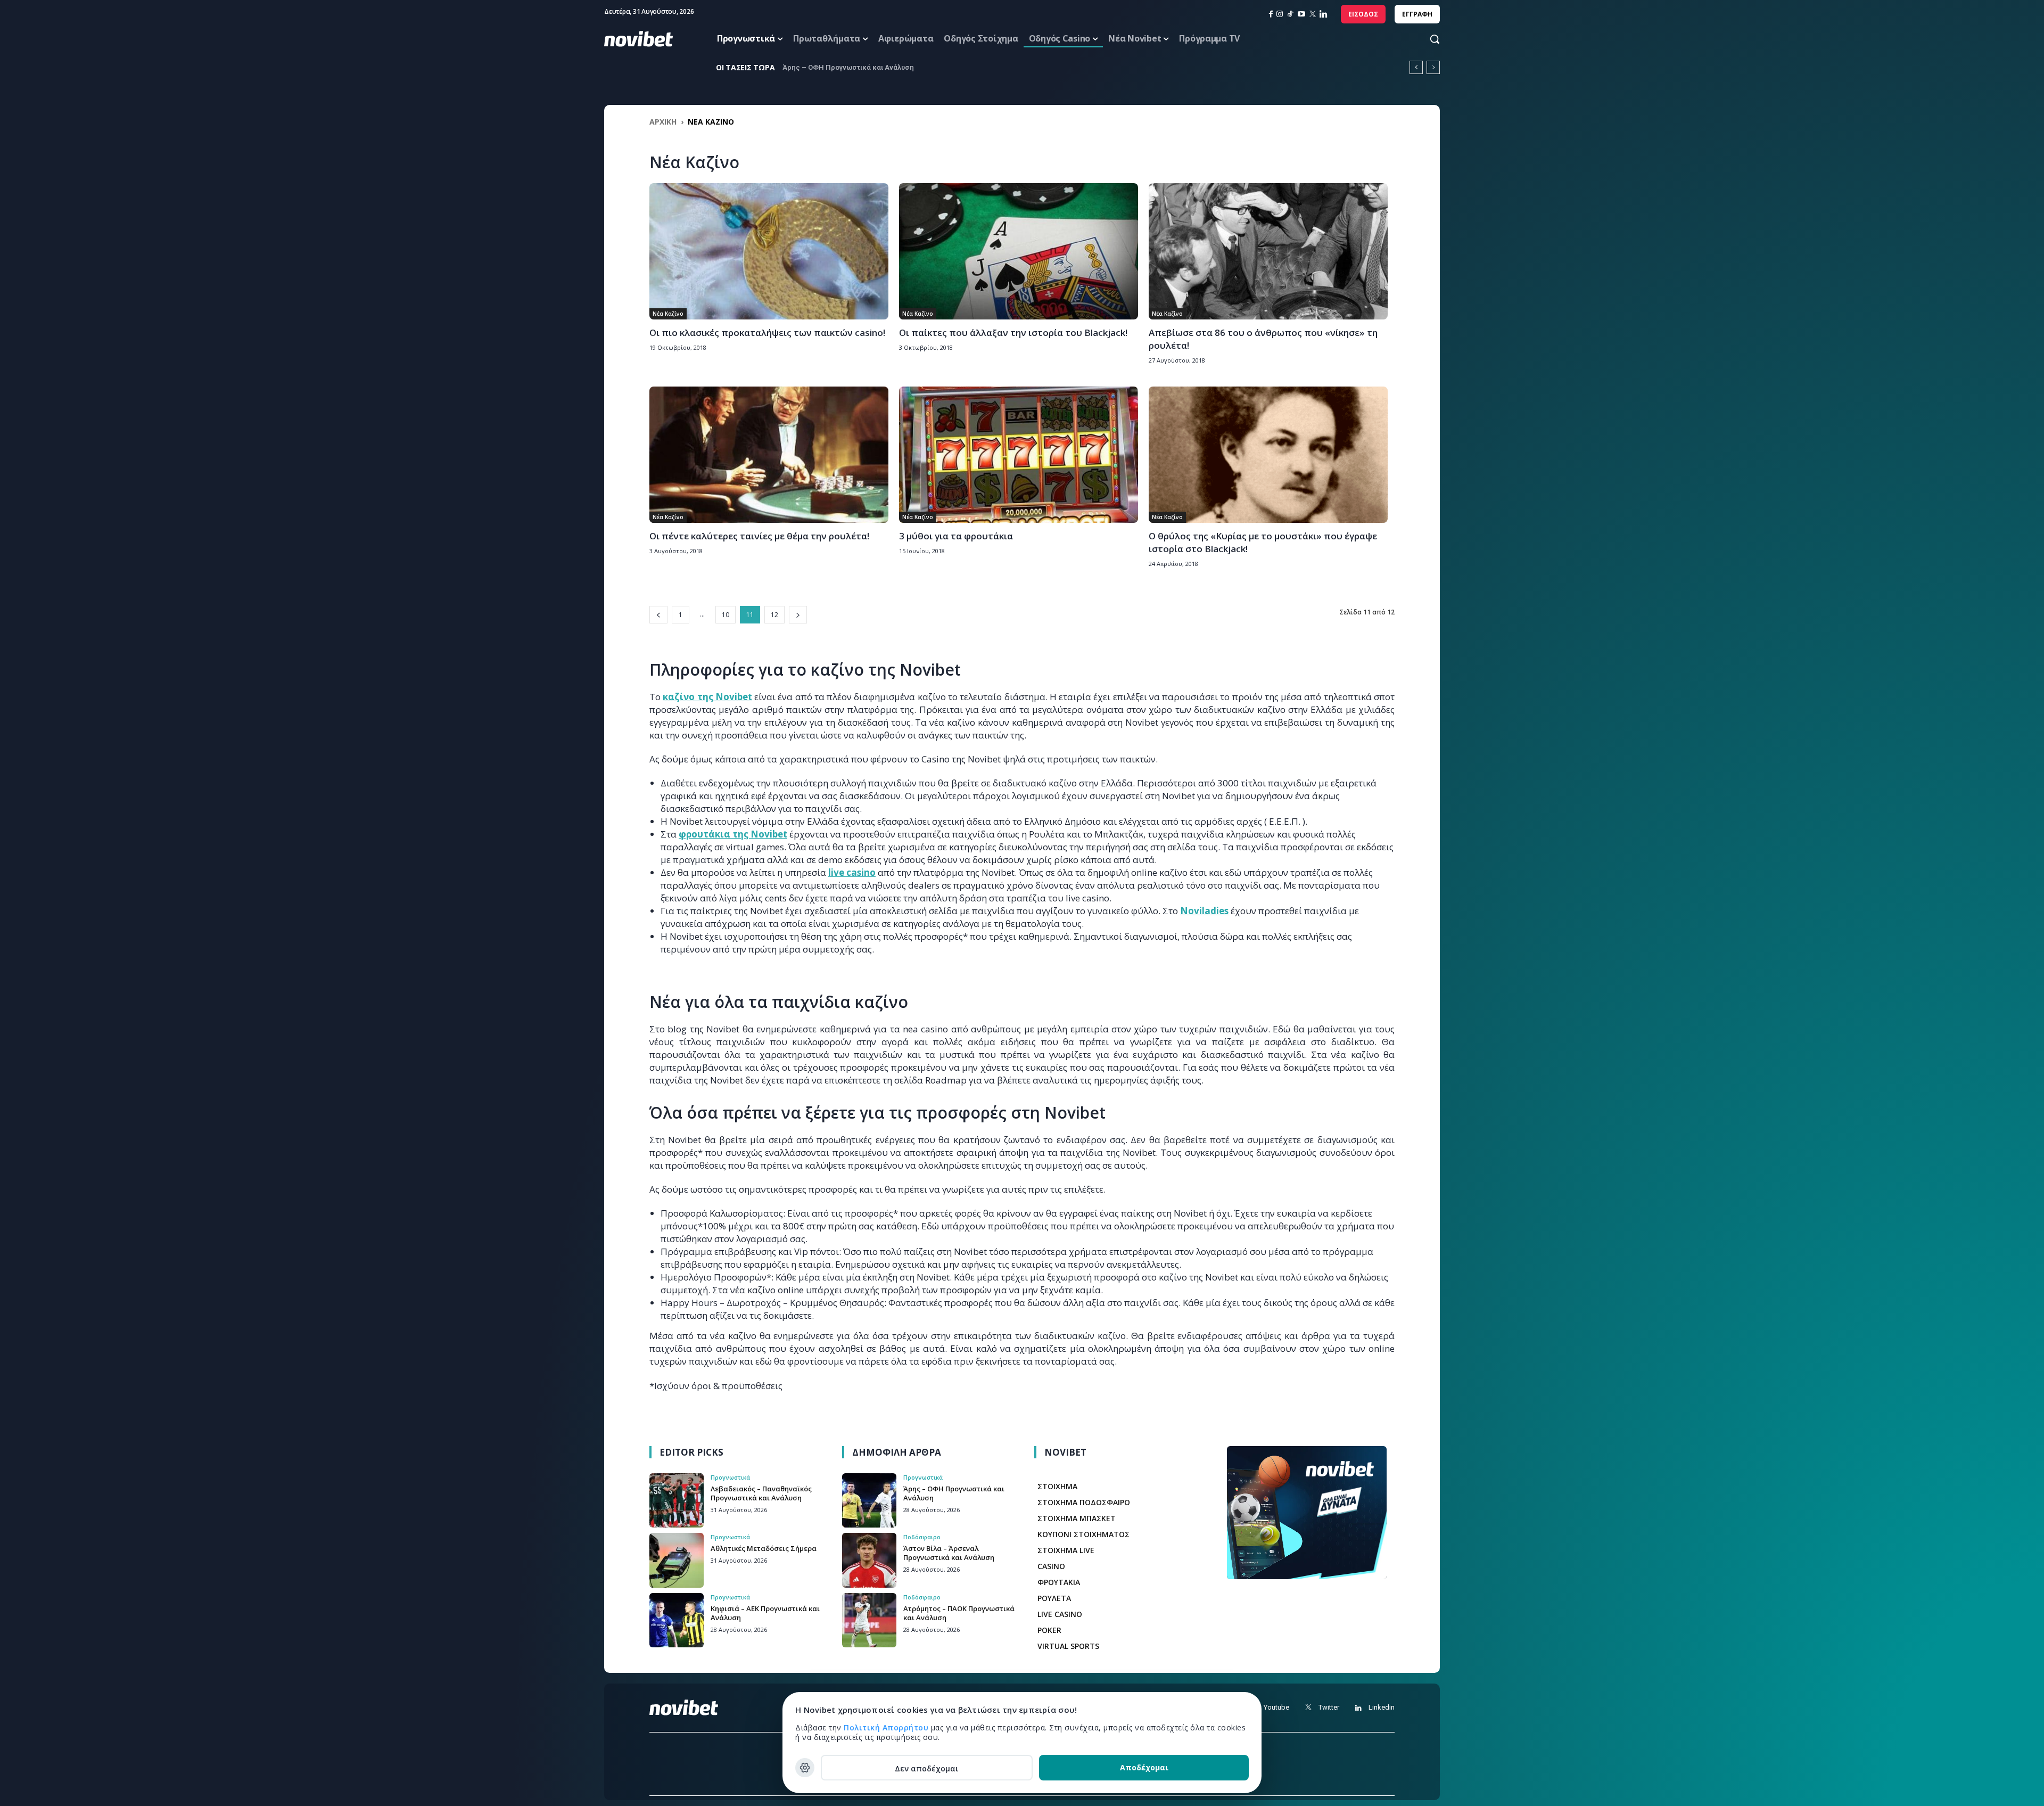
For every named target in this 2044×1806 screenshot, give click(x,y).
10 (726, 615)
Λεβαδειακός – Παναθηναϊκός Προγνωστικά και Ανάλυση (761, 1493)
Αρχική (663, 122)
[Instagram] (1280, 14)
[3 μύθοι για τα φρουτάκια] (1019, 455)
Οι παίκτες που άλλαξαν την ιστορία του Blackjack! (1013, 333)
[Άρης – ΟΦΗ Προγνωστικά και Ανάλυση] (869, 1500)
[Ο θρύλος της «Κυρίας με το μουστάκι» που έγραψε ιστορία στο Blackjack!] (1268, 455)
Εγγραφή (1417, 14)
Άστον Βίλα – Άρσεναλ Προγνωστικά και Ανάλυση (949, 1553)
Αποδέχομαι (1144, 1767)
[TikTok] (1290, 14)
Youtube (1276, 1707)
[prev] (1416, 67)
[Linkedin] (1324, 14)
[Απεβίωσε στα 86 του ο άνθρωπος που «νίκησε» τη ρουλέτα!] (1268, 251)
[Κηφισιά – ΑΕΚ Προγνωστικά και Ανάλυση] (677, 1620)
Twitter (1329, 1707)
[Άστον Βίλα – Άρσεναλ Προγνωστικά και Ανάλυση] (869, 1560)
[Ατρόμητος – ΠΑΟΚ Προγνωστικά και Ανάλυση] (869, 1620)
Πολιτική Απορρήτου (887, 1727)
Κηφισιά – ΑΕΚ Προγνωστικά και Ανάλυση (765, 1613)
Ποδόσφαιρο (922, 1537)
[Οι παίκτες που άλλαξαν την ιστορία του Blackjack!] (1019, 251)
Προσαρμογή (805, 1768)
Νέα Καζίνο (668, 314)
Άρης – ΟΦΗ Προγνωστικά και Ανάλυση (954, 1493)
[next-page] (798, 615)
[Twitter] (1308, 1708)
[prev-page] (658, 615)
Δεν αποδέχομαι (927, 1768)
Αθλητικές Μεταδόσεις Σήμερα (834, 67)
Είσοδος (1363, 14)
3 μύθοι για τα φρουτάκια (956, 536)
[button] (1424, 39)
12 (774, 615)
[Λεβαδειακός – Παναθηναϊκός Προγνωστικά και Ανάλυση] (677, 1500)
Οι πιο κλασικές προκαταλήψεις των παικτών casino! (767, 333)
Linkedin (1382, 1707)
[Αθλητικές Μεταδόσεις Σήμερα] (677, 1560)
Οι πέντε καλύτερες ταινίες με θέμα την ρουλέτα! (759, 536)
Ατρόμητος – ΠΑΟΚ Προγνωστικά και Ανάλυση (959, 1613)
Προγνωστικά (730, 1477)
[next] (1433, 67)
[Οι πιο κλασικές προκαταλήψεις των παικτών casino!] (769, 251)
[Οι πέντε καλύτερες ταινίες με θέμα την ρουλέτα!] (769, 455)
